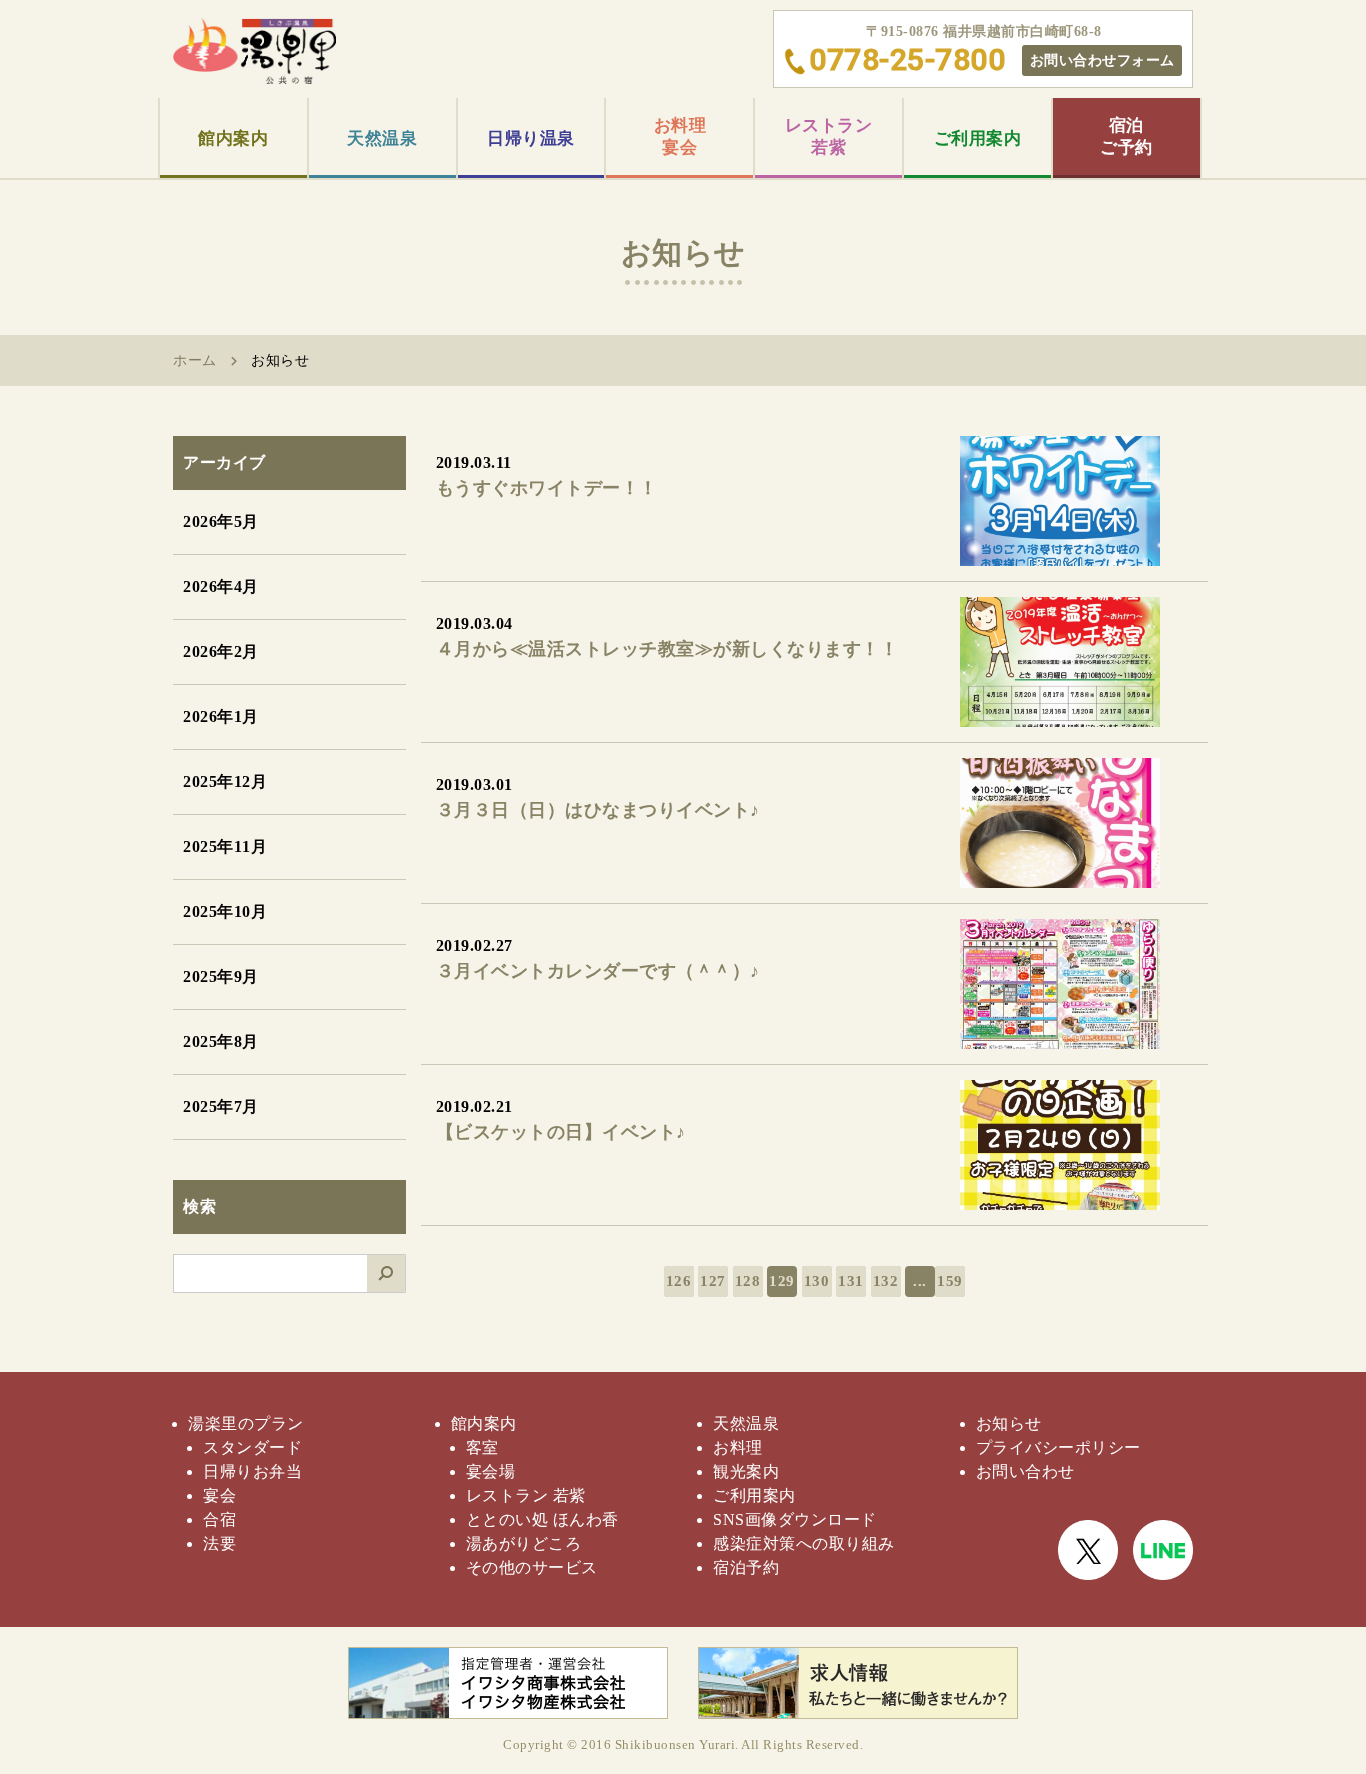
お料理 (738, 1447)
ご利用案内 (978, 138)
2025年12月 (225, 781)
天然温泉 (382, 138)
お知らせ (1009, 1423)
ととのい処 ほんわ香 (542, 1519)
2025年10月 (225, 911)
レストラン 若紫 (526, 1495)
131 (851, 1281)
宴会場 (491, 1471)
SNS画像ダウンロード (795, 1519)
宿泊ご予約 (1126, 136)
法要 (219, 1543)
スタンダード (252, 1447)
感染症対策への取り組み (804, 1543)
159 (950, 1281)
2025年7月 (221, 1106)
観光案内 (746, 1471)
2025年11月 (225, 846)
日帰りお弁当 (252, 1471)
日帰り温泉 (531, 138)
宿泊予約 (746, 1567)
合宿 (219, 1519)
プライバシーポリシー (1058, 1447)
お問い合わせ (1025, 1471)
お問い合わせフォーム (1102, 60)
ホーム (195, 360)
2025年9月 (221, 976)
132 (886, 1281)
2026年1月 (221, 716)
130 (817, 1281)
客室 (482, 1447)
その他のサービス (532, 1567)
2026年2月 (221, 651)
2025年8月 (221, 1041)
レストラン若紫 (829, 136)
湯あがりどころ (524, 1543)
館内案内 (233, 138)
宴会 (219, 1495)
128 (748, 1281)
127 (713, 1281)
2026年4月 (221, 586)
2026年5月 (221, 521)
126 (679, 1281)
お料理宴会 (680, 136)
